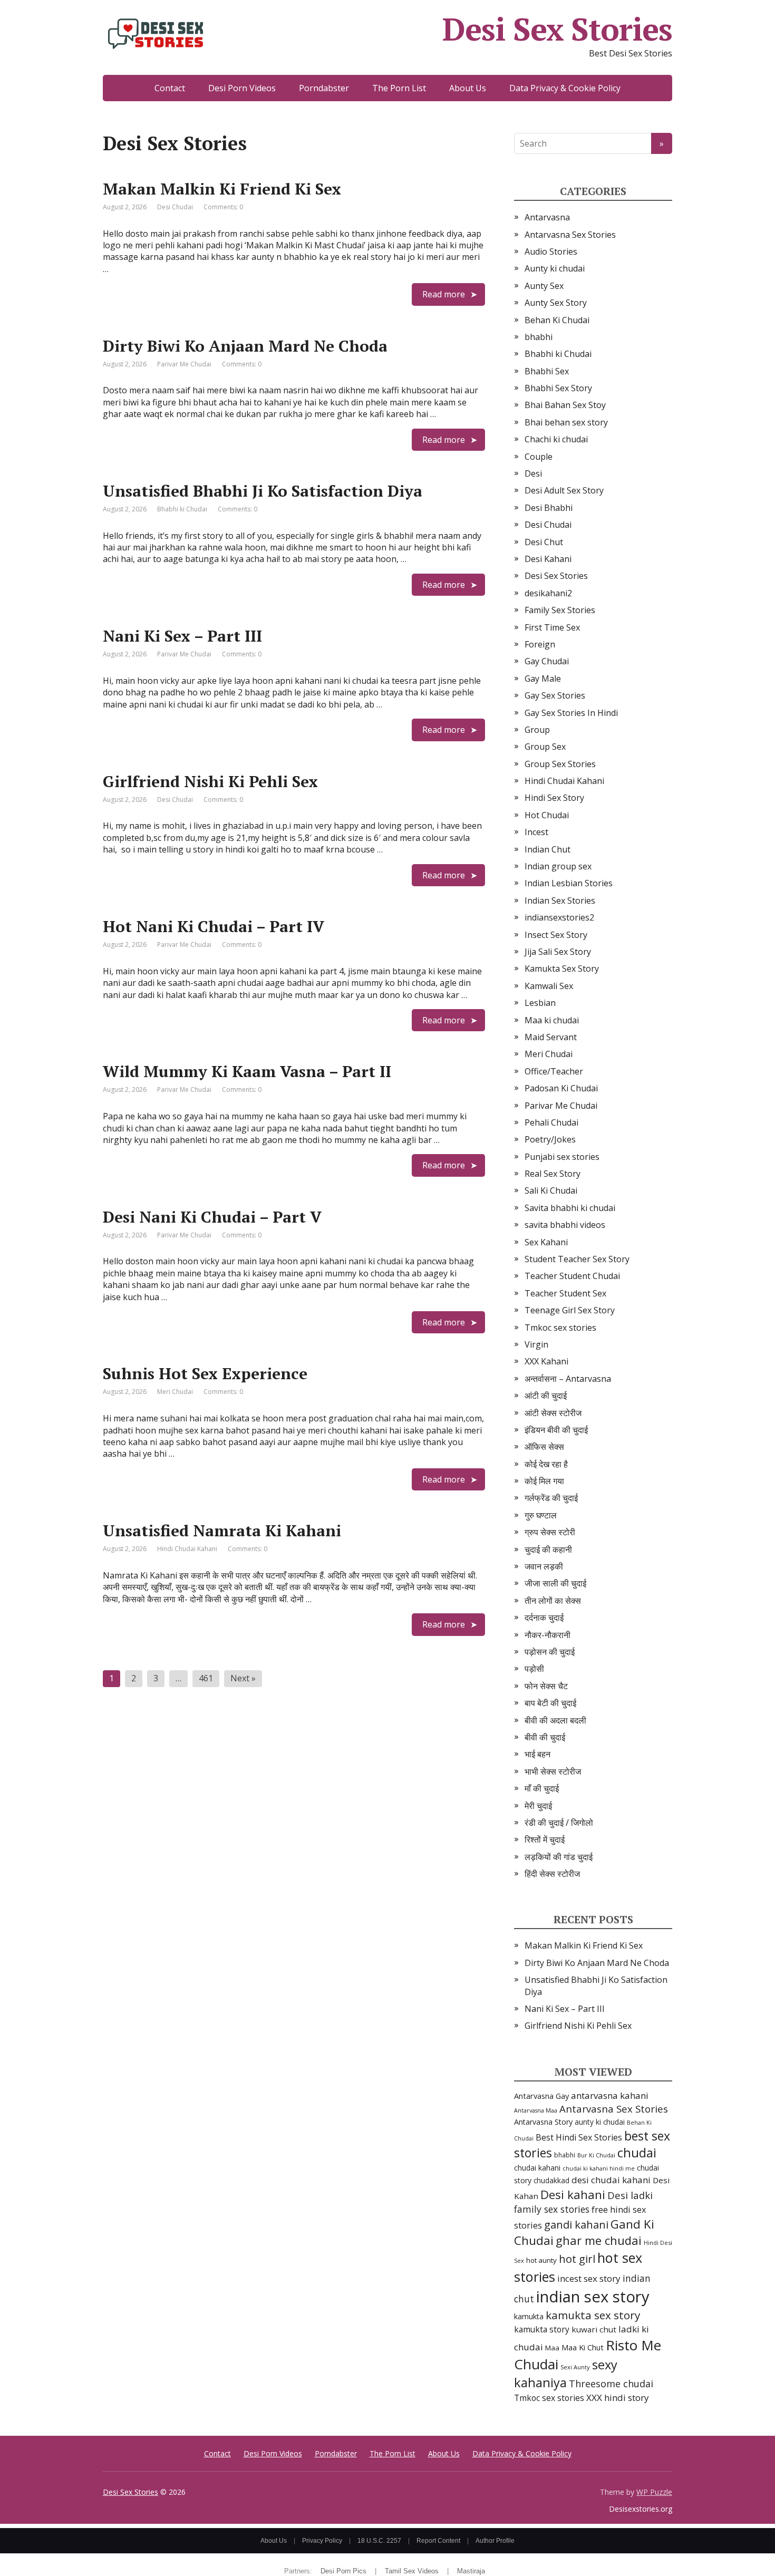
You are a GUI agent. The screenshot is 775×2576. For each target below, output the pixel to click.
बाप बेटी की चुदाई (550, 1703)
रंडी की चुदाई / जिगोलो (559, 1823)
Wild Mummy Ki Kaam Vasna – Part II (247, 1071)
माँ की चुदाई (542, 1788)
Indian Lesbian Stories (569, 883)
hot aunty (541, 2260)
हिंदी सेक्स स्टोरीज (552, 1874)
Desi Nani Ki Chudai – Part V (212, 1217)
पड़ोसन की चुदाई (550, 1652)
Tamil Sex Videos (412, 2571)
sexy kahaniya (566, 2373)
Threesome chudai (611, 2384)
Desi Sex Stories (557, 29)
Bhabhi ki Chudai (182, 509)
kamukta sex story (593, 2315)
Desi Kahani (548, 559)
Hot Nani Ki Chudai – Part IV (214, 926)
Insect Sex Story (556, 935)
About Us (468, 88)
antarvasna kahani (610, 2095)
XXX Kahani (546, 1361)
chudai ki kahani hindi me (599, 2168)
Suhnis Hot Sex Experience (205, 1373)
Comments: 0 (223, 207)
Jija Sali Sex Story (558, 952)
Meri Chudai (175, 1392)
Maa (552, 2348)
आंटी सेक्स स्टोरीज (553, 1413)
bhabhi (539, 337)
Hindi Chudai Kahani (187, 1549)
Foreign (540, 644)
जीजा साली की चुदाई (555, 1583)
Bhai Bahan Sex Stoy (565, 405)
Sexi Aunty (575, 2367)
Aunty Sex (544, 286)
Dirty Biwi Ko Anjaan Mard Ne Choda (245, 346)
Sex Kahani (546, 1242)
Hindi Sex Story (554, 798)
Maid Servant (551, 1037)
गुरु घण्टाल (541, 1515)
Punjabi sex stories (562, 1157)
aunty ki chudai (600, 2122)
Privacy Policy (322, 2541)
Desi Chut (544, 542)
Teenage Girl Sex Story (570, 1310)
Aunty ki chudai (555, 268)
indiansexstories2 (559, 917)
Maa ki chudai (552, 1020)
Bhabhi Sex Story (558, 388)
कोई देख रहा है (546, 1464)
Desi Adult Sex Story (564, 490)
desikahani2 (548, 593)
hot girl (577, 2259)
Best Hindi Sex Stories (579, 2137)
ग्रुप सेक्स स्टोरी (550, 1532)
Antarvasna (547, 217)
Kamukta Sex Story (562, 969)
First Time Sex (552, 627)
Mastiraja (471, 2571)
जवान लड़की (544, 1566)
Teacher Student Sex (565, 1293)
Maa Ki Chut (583, 2347)
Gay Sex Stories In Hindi (571, 713)
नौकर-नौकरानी (548, 1635)
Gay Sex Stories (555, 695)
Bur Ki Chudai (596, 2155)
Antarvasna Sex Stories (570, 235)
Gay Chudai (547, 661)
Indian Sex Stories (560, 900)
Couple (539, 457)
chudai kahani (537, 2168)
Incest (536, 832)
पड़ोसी (534, 1669)
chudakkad (551, 2180)
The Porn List (399, 88)
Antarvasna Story (543, 2122)
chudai (637, 2153)
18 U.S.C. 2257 (379, 2541)
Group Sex (545, 747)
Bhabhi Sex (547, 371)
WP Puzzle (654, 2492)
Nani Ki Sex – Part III (182, 636)
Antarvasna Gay (541, 2096)
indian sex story (593, 2297)
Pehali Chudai (551, 1122)
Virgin (536, 1344)
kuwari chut (594, 2329)
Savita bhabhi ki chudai (570, 1208)
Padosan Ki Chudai (561, 1088)
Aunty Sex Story (556, 303)
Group (537, 730)
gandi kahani (576, 2225)
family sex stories (552, 2209)
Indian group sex (558, 866)
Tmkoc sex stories (560, 1328)
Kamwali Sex (549, 986)
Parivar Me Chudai (184, 364)
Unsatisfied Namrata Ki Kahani (222, 1531)
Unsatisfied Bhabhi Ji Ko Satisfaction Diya (263, 491)
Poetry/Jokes (550, 1139)
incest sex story (589, 2278)
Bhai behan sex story (566, 422)
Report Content (438, 2541)
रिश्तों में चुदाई (545, 1839)
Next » (243, 1678)
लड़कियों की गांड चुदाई (559, 1857)
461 (206, 1678)
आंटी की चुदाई (546, 1396)
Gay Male (543, 679)
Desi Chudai (175, 207)
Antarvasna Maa (536, 2110)
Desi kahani (573, 2195)
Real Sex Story (553, 1174)
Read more (444, 294)
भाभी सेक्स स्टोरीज (553, 1771)
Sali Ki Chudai (551, 1190)
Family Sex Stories (560, 610)
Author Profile (495, 2541)
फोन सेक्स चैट (546, 1686)
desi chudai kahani (611, 2180)
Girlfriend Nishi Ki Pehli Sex (210, 781)
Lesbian (540, 1003)
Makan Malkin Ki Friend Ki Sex (222, 189)
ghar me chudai (599, 2240)
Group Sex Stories (560, 764)
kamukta (529, 2316)
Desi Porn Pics (343, 2571)
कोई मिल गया (544, 1481)
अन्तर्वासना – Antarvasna (568, 1379)
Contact (170, 88)
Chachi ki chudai (556, 439)
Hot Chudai (547, 815)
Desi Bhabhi (549, 508)
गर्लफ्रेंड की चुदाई (551, 1498)
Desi (533, 473)
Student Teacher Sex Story (577, 1259)
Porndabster (324, 88)
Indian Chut (548, 849)
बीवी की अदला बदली (555, 1720)
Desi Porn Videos (242, 88)
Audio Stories (551, 251)
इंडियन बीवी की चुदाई (556, 1430)
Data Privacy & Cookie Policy (565, 88)
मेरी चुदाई (538, 1806)
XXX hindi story (618, 2398)
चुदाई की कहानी (548, 1550)
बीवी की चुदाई (545, 1737)
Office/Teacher (554, 1071)
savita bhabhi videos (565, 1225)
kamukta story (542, 2329)
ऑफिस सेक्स (544, 1447)
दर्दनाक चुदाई (544, 1618)
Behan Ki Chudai (557, 320)
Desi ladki (630, 2195)
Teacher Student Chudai (572, 1276)
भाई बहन (537, 1754)
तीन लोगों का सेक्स (553, 1601)
